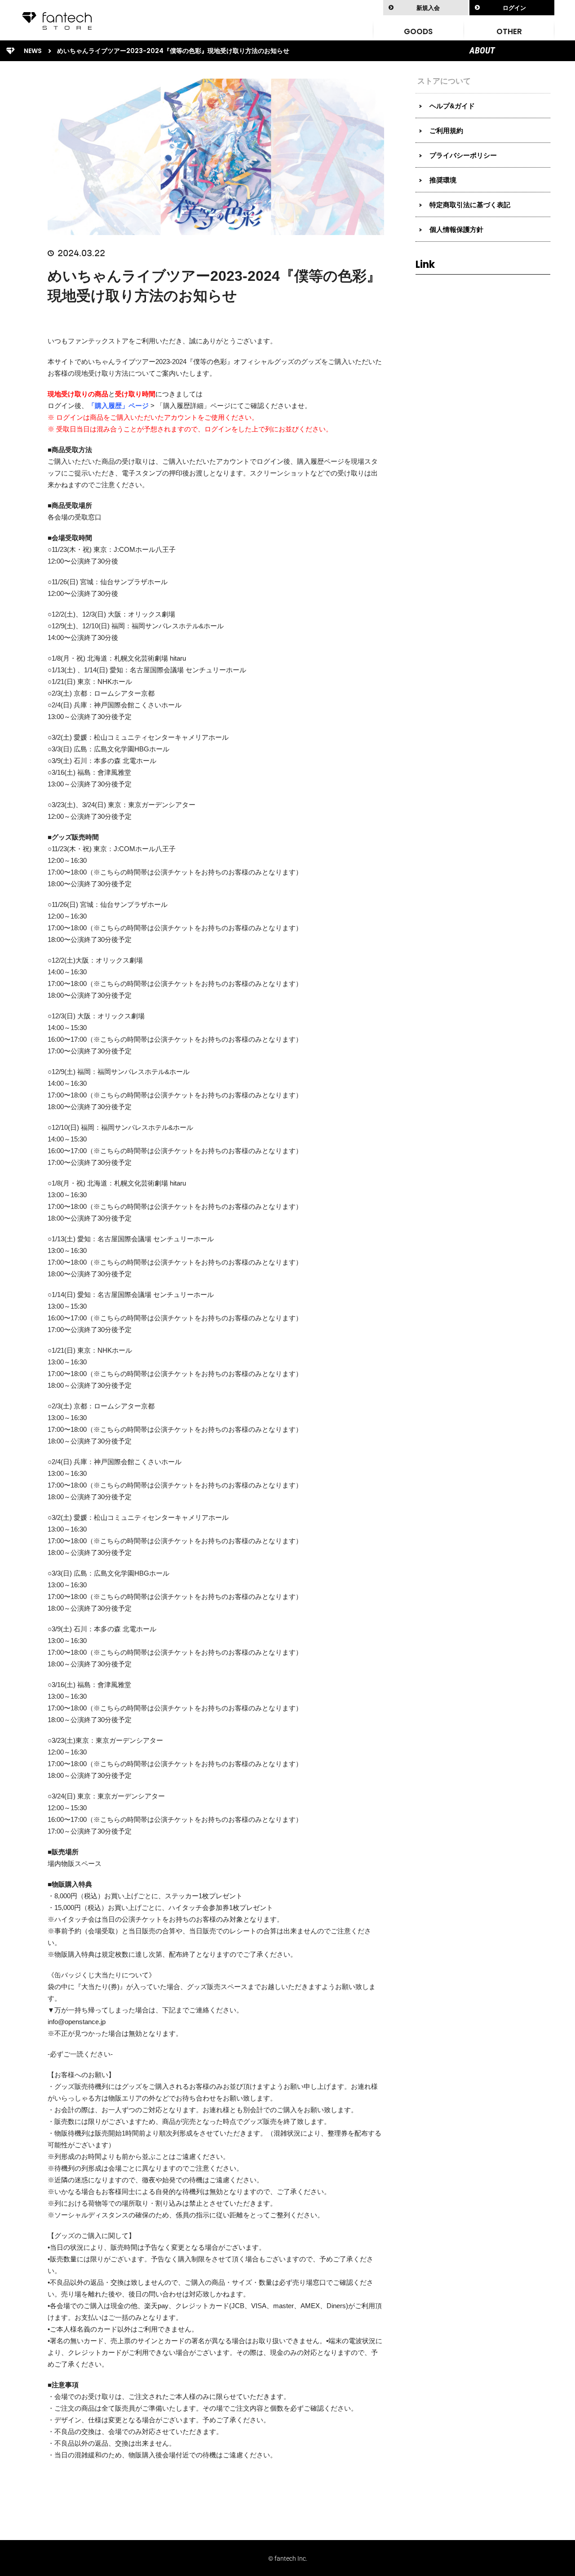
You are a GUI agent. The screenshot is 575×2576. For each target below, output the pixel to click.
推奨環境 (443, 180)
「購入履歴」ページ (118, 406)
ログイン (514, 8)
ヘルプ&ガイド (452, 106)
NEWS (33, 51)
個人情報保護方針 (456, 229)
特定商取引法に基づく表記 (470, 205)
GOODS (418, 31)
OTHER (509, 31)
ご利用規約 (446, 131)
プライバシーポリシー (463, 155)
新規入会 (428, 8)
